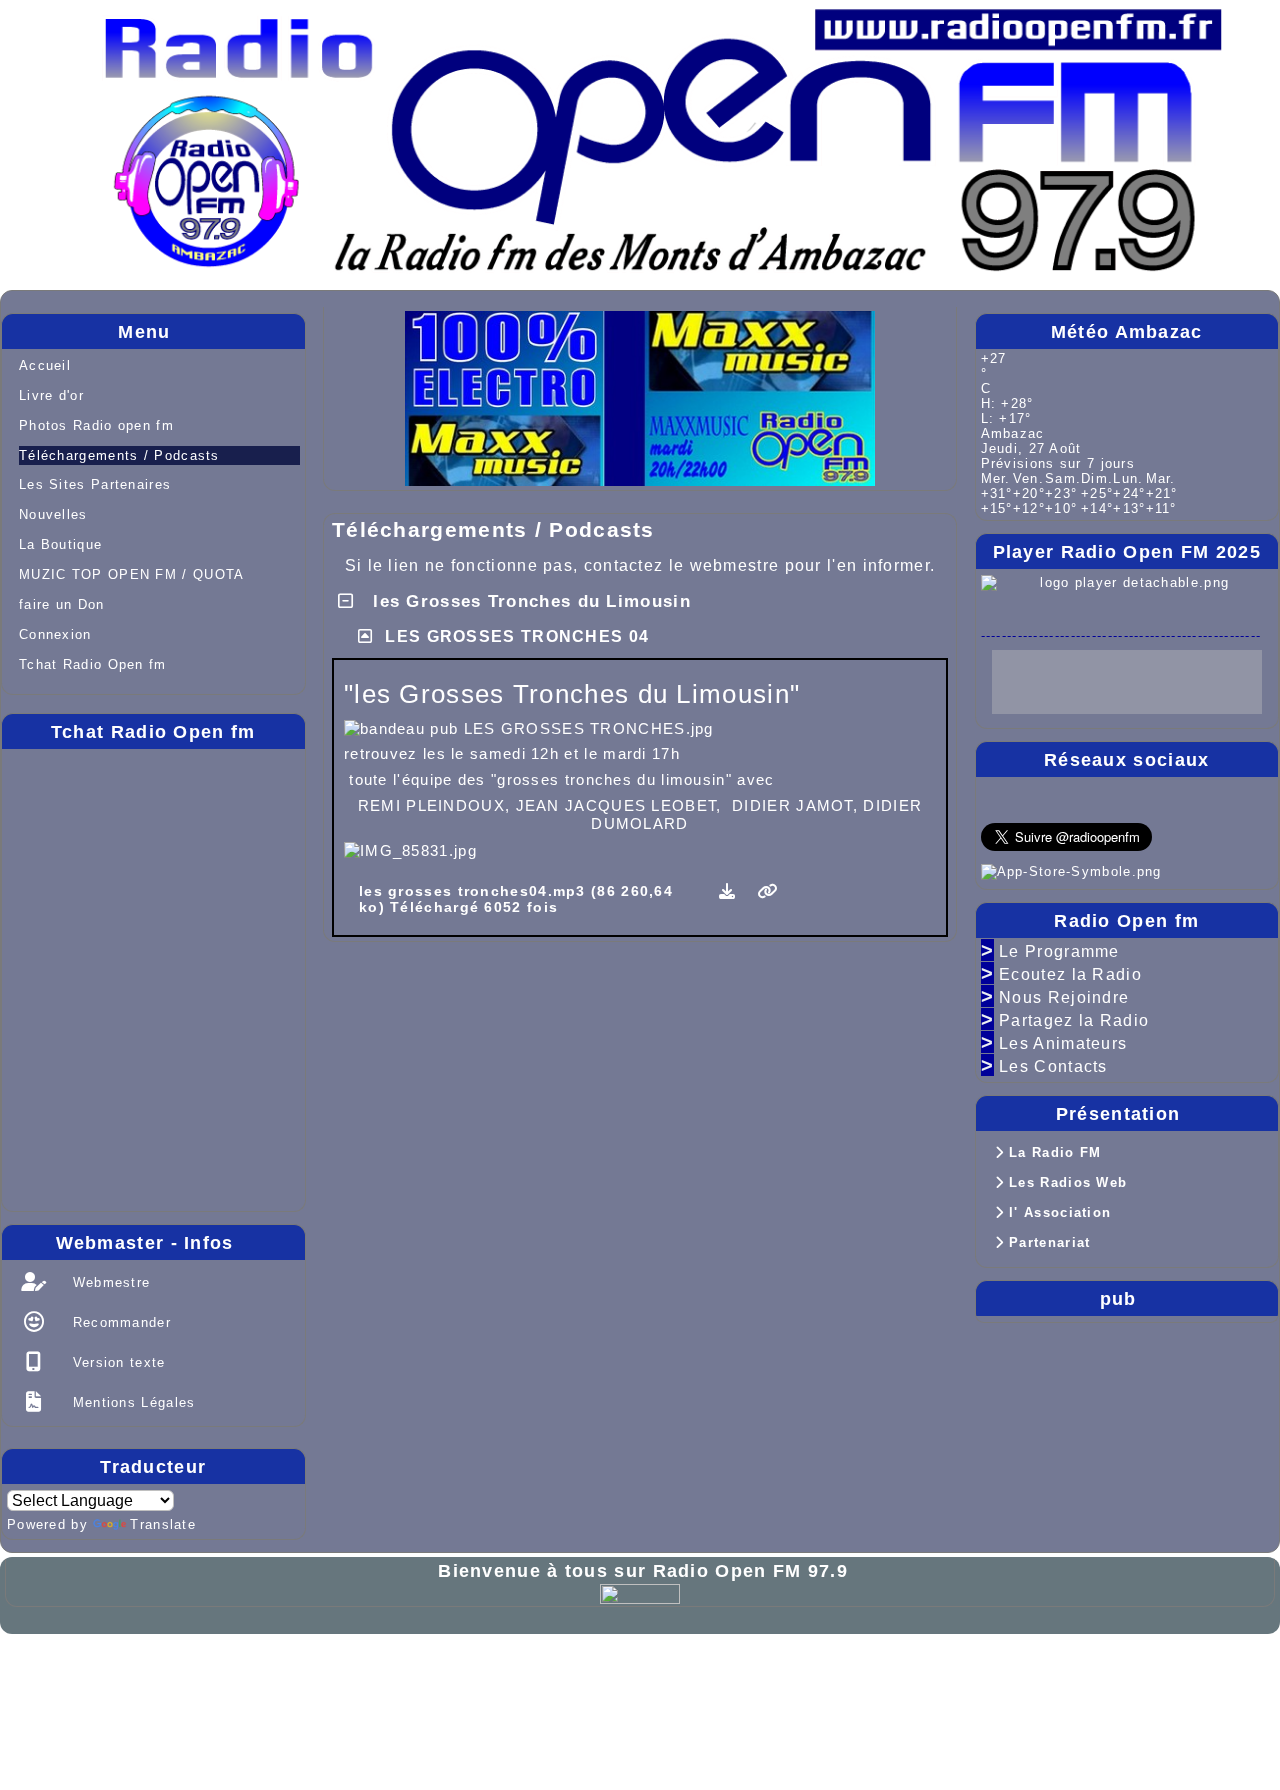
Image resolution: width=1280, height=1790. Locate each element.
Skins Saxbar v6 (77, 1686)
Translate (163, 1524)
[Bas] (1248, 806)
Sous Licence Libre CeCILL (366, 1669)
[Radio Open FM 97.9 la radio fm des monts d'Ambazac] (661, 121)
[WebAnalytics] (640, 1592)
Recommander (119, 1322)
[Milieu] (1248, 767)
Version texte (116, 1362)
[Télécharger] (730, 891)
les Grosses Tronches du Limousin (529, 601)
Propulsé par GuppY (92, 1669)
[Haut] (1248, 728)
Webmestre (108, 1282)
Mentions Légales (131, 1402)
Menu (206, 332)
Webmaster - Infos (175, 1243)
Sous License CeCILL (225, 1686)
